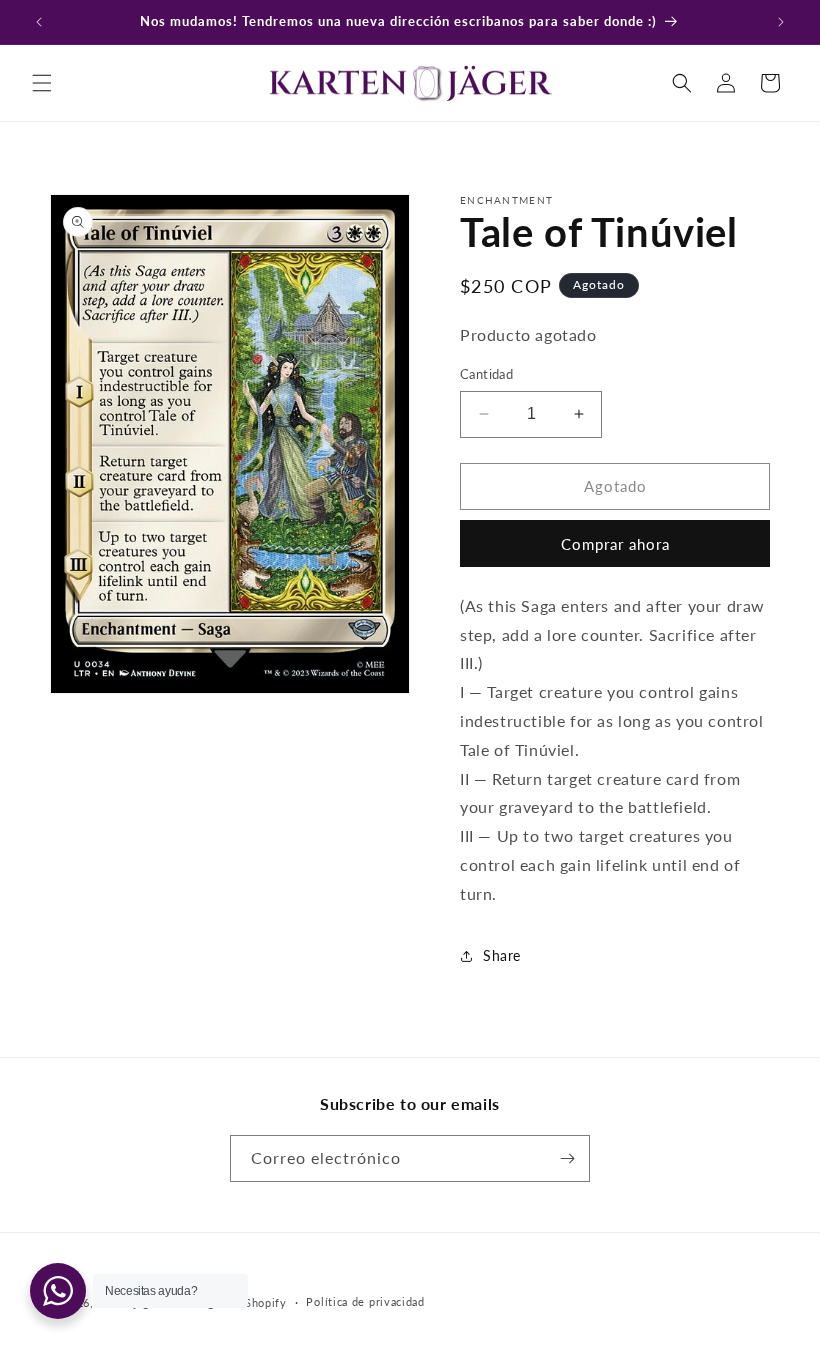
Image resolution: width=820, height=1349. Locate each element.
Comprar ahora (615, 544)
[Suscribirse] (567, 1158)
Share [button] (502, 955)
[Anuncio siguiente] (781, 22)
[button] (42, 83)
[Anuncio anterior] (39, 22)
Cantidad (486, 374)
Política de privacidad (365, 1301)
